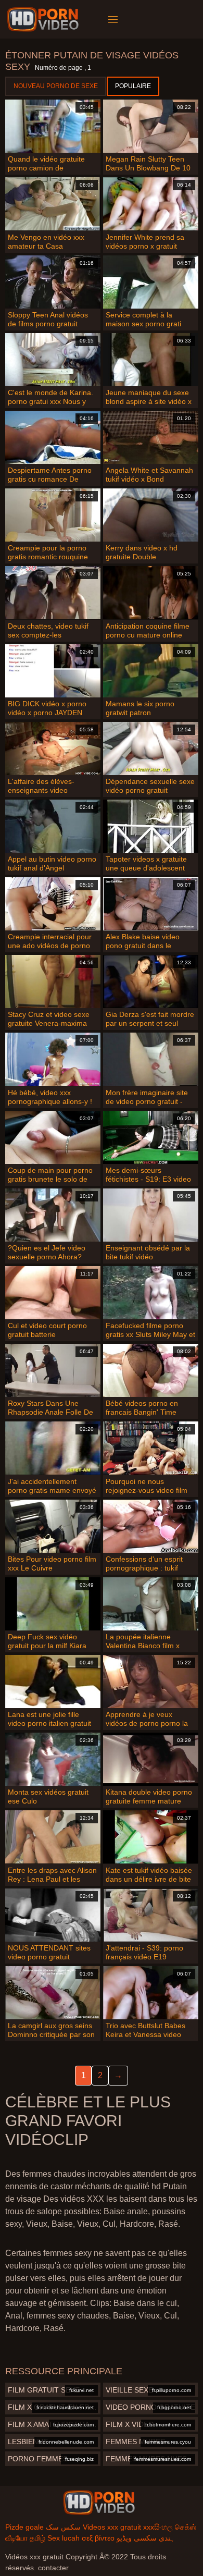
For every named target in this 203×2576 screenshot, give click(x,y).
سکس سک (63, 2527)
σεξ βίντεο (98, 2538)
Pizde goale (24, 2527)
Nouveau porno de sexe (56, 86)
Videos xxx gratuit (112, 2527)
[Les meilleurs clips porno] (99, 2503)
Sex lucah (64, 2538)
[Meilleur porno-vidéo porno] (45, 19)
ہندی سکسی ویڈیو (145, 2538)
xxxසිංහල (158, 2527)
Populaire (133, 86)
